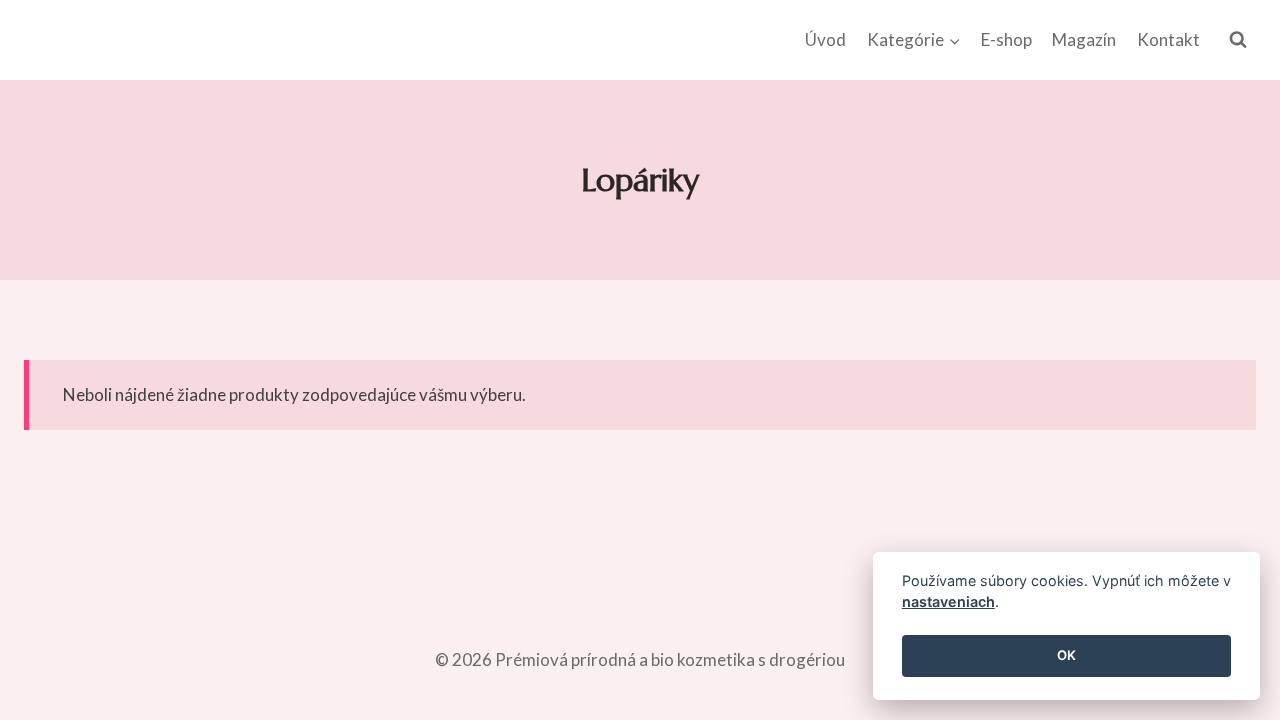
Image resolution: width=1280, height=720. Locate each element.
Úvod (825, 39)
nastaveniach (948, 602)
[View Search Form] (1238, 40)
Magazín (1084, 39)
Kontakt (1168, 39)
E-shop (1006, 39)
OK (1066, 656)
